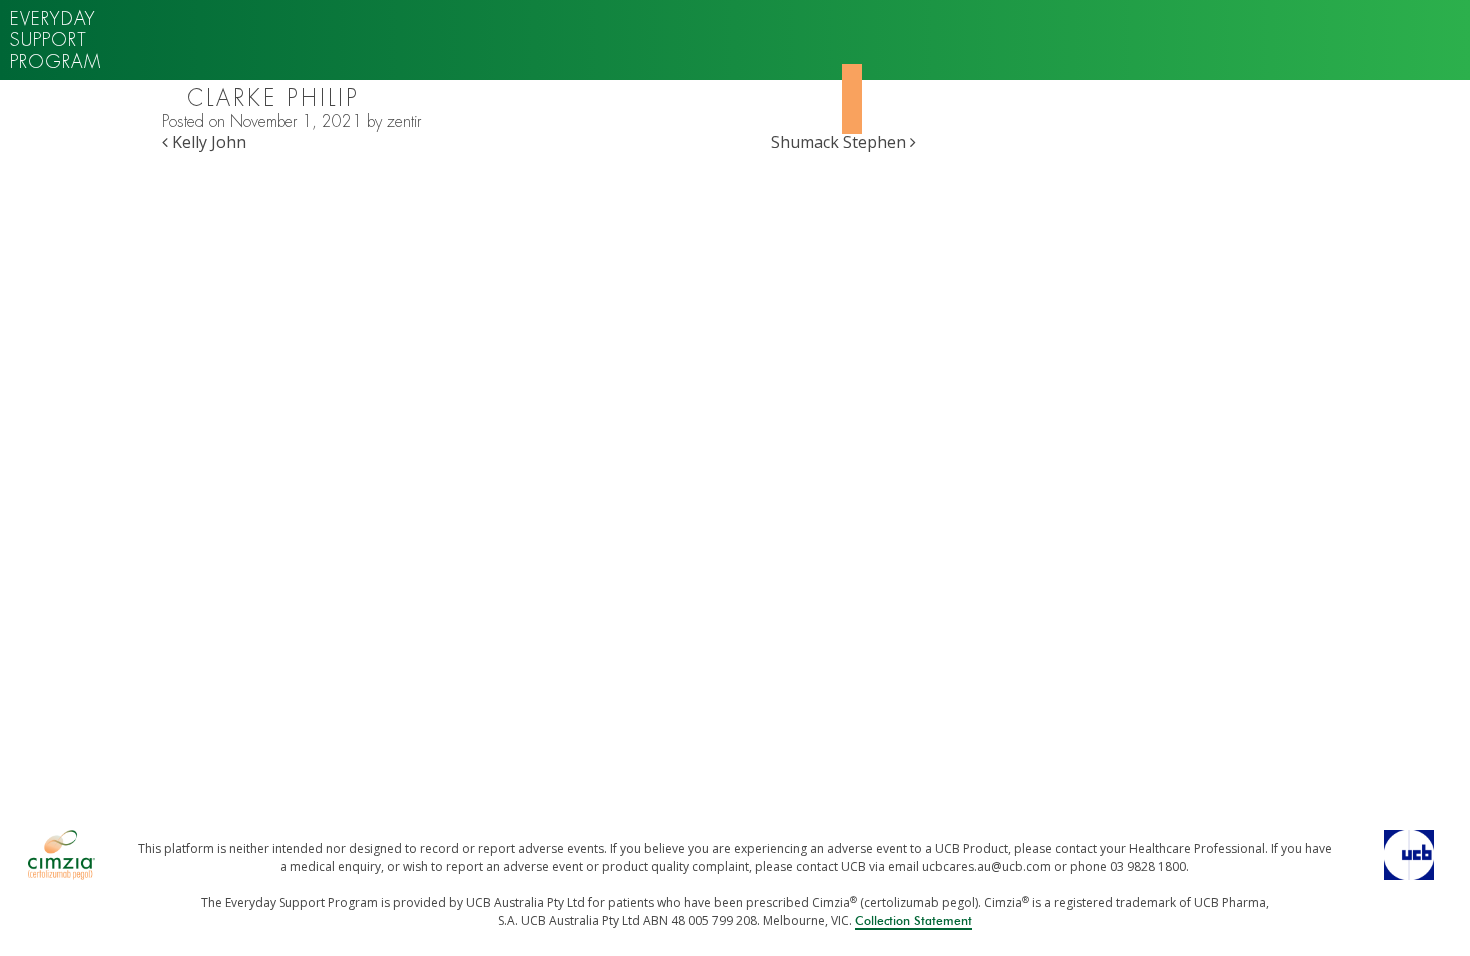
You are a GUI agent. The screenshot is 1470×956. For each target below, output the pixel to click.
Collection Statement (913, 921)
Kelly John (207, 142)
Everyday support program (55, 40)
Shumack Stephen (840, 142)
